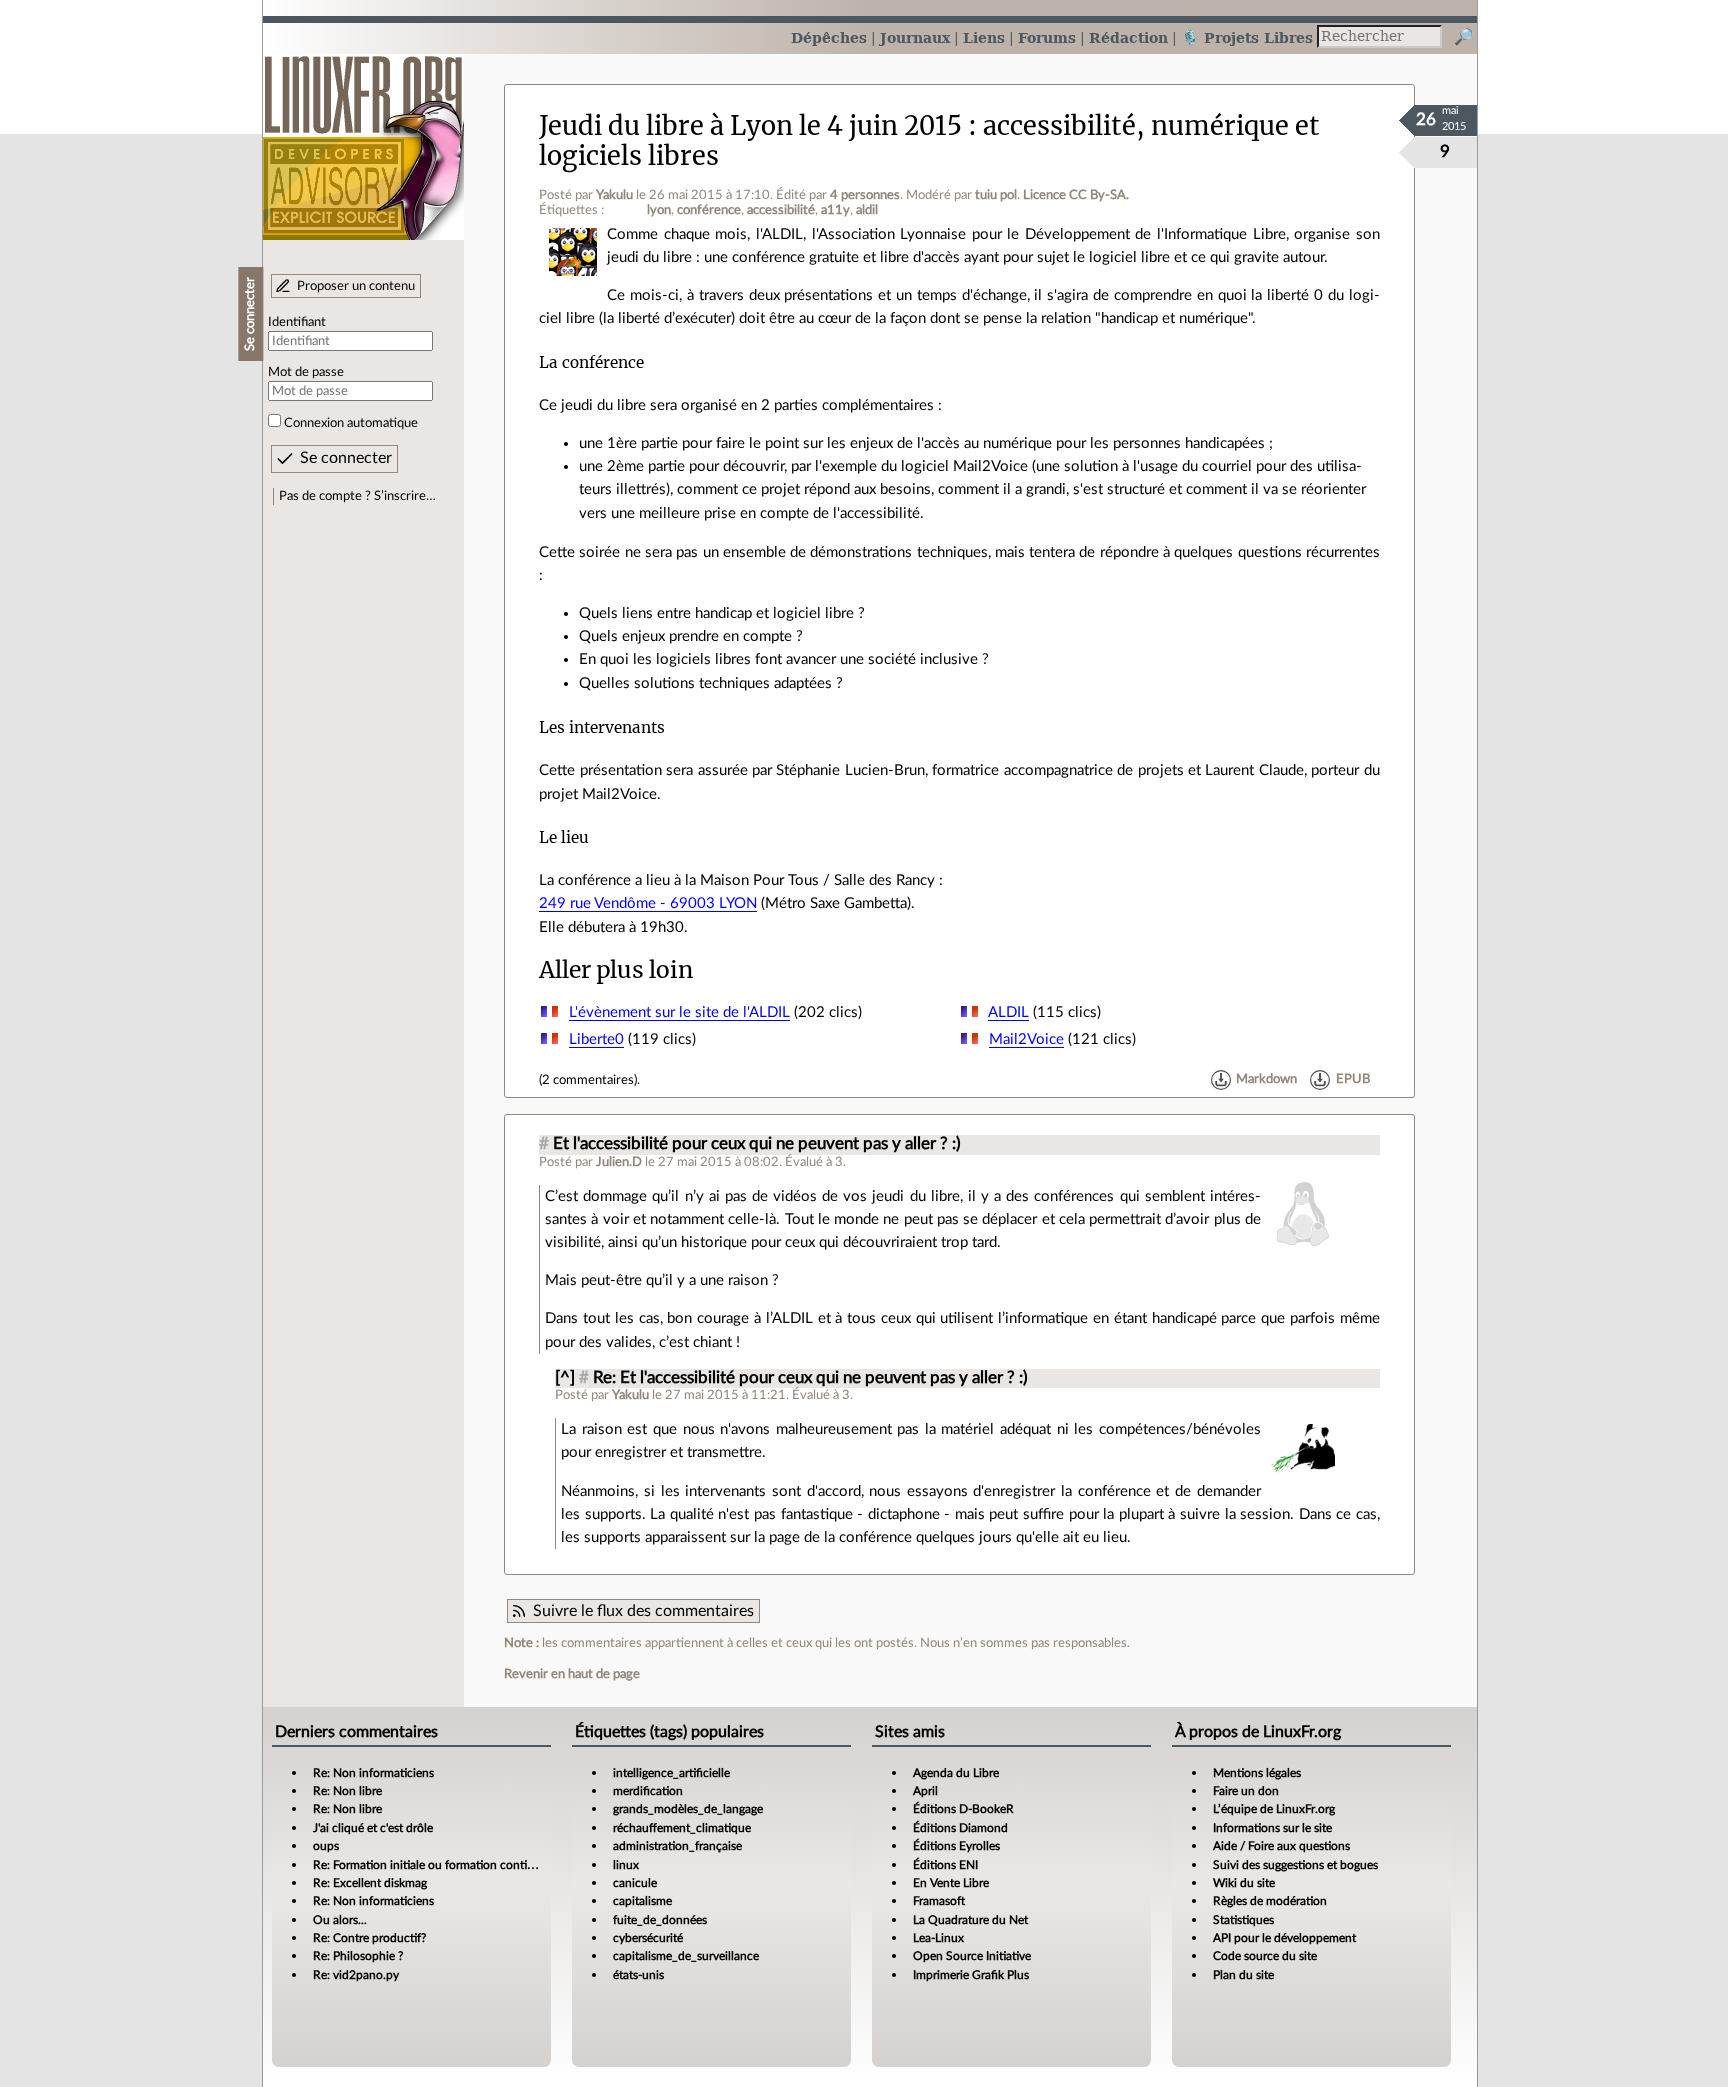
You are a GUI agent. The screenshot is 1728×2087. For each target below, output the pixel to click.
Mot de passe (306, 372)
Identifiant (297, 322)
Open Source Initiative (972, 1956)
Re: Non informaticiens (373, 1773)
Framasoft (939, 1901)
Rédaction (1128, 37)
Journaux (915, 37)
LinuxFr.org (363, 137)
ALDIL (1008, 1012)
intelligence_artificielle (671, 1773)
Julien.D (619, 1162)
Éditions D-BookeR (963, 1809)
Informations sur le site (1272, 1828)
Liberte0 (596, 1039)
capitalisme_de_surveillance (686, 1956)
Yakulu (614, 195)
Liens (984, 37)
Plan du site (1243, 1975)
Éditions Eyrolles (956, 1846)
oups (326, 1846)
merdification (648, 1791)
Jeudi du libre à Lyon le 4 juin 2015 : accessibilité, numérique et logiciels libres (929, 140)
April (925, 1791)
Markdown (1266, 1080)
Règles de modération (1270, 1901)
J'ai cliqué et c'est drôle (373, 1828)
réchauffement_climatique (682, 1828)
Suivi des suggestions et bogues (1295, 1865)
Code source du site (1265, 1956)
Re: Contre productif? (369, 1938)
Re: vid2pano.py (356, 1975)
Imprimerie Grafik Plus (971, 1975)
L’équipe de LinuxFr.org (1274, 1809)
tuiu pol (996, 195)
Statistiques (1243, 1920)
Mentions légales (1257, 1773)
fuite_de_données (660, 1920)
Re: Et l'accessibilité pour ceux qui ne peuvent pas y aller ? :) (810, 1378)
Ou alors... (340, 1920)
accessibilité (781, 210)
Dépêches (829, 37)
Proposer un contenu (356, 286)
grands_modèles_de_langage (688, 1809)
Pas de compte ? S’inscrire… (357, 496)
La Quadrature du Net (970, 1920)
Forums (1047, 37)
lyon (659, 210)
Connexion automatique (351, 423)
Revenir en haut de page (572, 1674)
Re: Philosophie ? (358, 1956)
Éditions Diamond (960, 1828)
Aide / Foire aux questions (1281, 1846)
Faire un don (1246, 1791)
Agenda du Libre (956, 1773)
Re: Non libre (347, 1791)
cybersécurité (648, 1938)
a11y (835, 210)
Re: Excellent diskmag (370, 1883)
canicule (635, 1883)
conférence (709, 210)
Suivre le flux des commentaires (643, 1611)
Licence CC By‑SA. (1076, 195)
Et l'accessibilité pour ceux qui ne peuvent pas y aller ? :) (757, 1144)
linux (626, 1865)
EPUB (1353, 1080)
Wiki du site (1244, 1883)
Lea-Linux (938, 1938)
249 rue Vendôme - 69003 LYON (648, 903)
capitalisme (642, 1901)
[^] (565, 1378)
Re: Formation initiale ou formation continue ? (434, 1865)
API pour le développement (1284, 1938)
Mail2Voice (1026, 1039)
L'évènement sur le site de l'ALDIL (679, 1012)
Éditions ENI (945, 1865)
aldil (867, 210)
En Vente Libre (951, 1883)
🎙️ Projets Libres (1247, 37)
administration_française (677, 1846)
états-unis (638, 1975)
